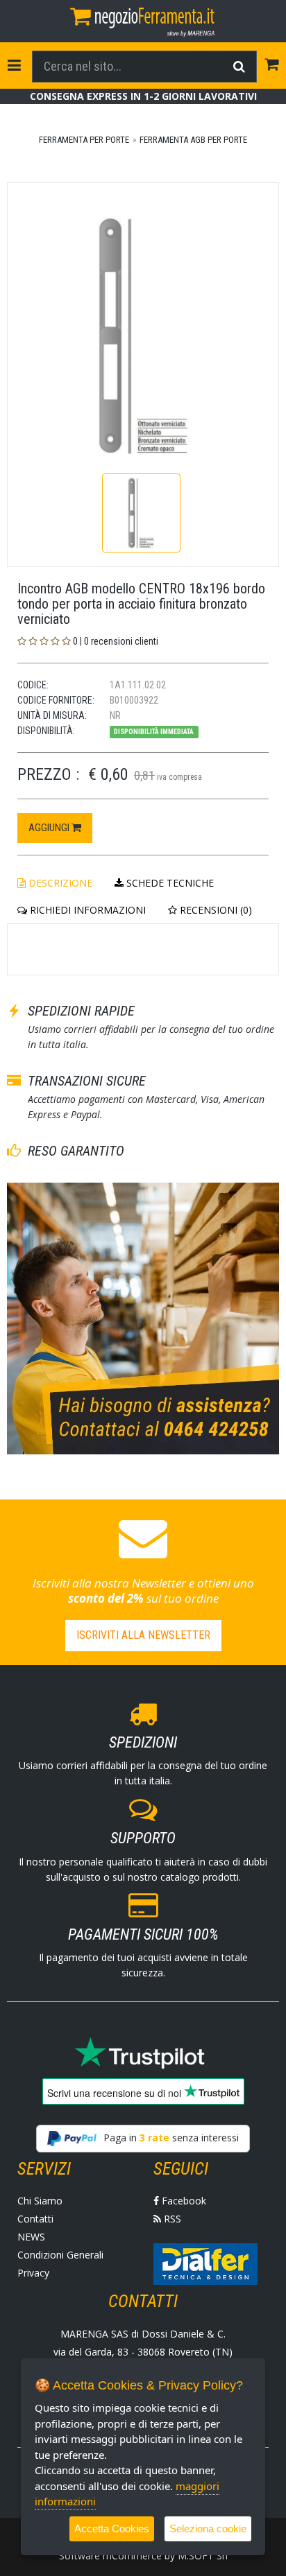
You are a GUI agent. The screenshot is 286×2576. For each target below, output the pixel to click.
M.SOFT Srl (203, 2556)
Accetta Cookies (112, 2529)
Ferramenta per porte (84, 140)
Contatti (35, 2219)
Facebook (183, 2201)
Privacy (33, 2273)
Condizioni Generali (60, 2255)
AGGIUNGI (50, 828)
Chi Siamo (40, 2201)
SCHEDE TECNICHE (169, 883)
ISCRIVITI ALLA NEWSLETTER (143, 1635)
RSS (171, 2219)
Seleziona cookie (208, 2529)
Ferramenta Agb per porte (193, 140)
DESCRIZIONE (59, 883)
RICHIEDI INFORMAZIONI (86, 910)
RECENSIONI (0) (214, 910)
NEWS (31, 2237)
